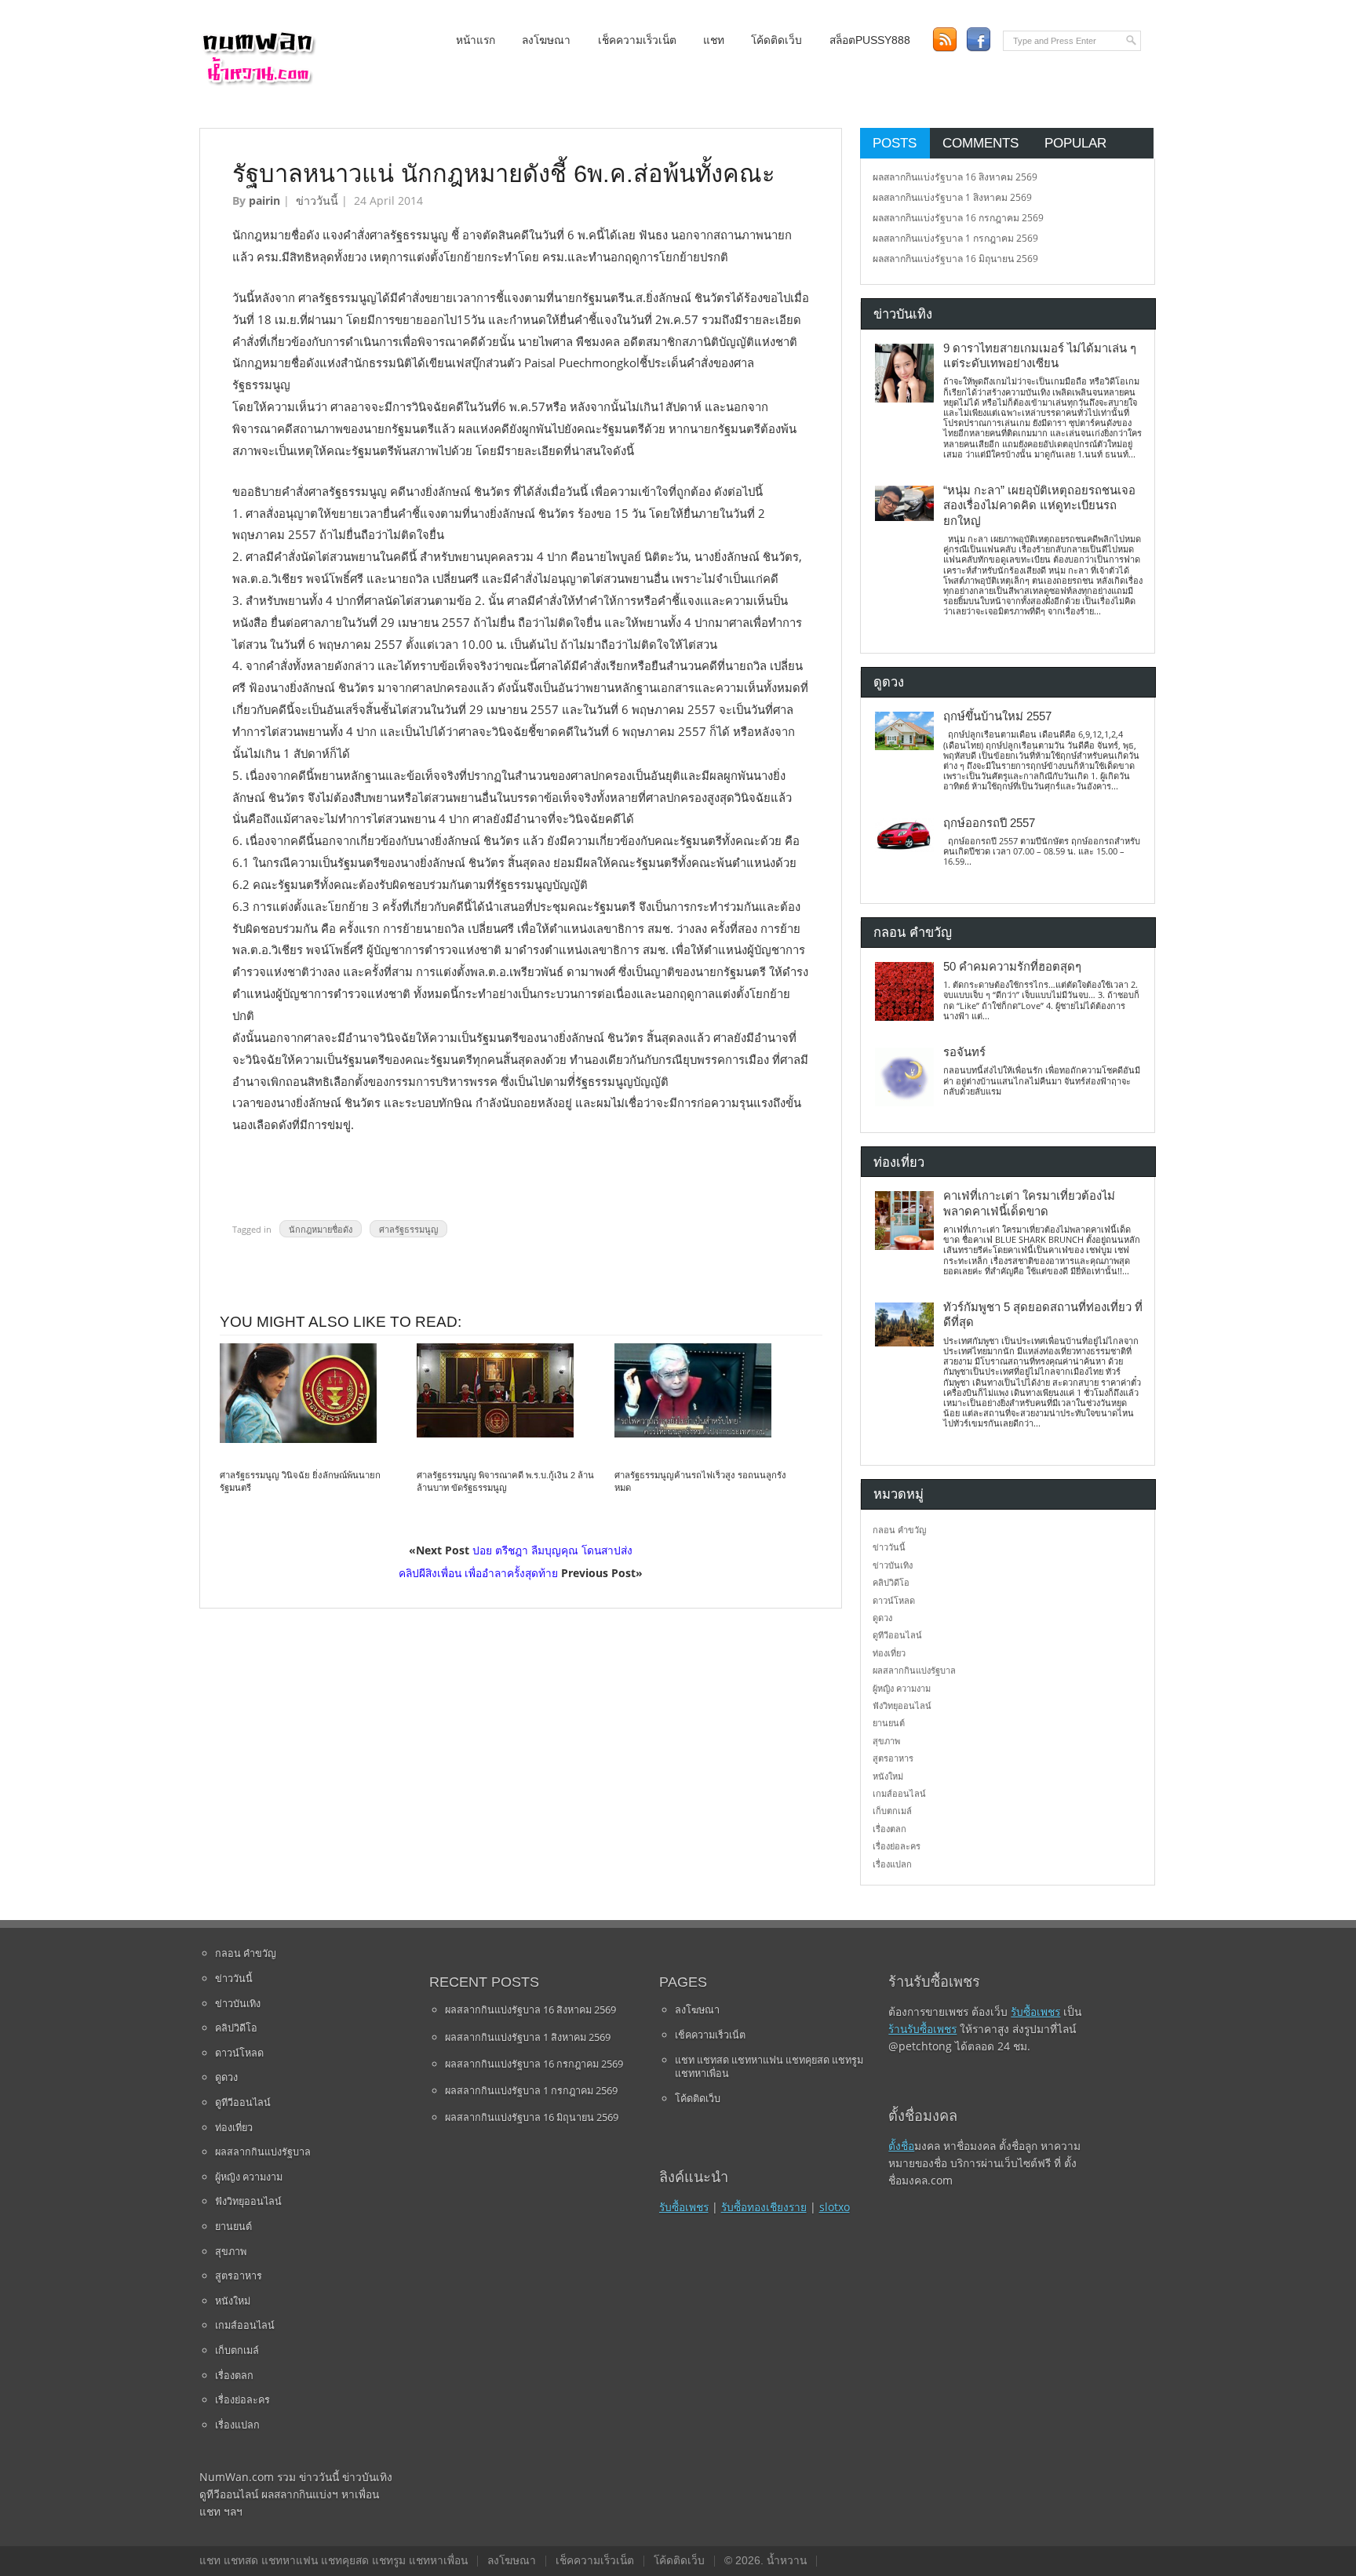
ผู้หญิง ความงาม (902, 1688)
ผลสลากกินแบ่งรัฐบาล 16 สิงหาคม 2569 (955, 177)
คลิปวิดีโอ (891, 1582)
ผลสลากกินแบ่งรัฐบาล (914, 1670)
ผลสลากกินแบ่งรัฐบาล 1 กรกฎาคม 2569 (955, 238)
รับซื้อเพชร (684, 2207)
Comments (981, 143)
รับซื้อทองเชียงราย (764, 2207)
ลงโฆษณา (546, 40)
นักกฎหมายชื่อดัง (321, 1229)
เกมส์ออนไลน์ (899, 1793)
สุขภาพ (886, 1741)
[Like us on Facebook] (978, 40)
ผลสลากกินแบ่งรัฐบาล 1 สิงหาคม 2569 (952, 197)
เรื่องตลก (889, 1829)
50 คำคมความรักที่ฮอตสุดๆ (1012, 967)
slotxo (835, 2207)
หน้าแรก (476, 40)
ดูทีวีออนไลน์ (897, 1635)
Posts (895, 143)
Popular (1075, 143)
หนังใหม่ (888, 1776)
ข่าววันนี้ (317, 200)
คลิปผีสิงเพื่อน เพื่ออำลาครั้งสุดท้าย (478, 1573)
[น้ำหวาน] (258, 82)
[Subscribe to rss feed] (944, 40)
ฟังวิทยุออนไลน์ (902, 1705)
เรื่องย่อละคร (897, 1846)
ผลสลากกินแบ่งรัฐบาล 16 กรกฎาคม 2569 (958, 218)
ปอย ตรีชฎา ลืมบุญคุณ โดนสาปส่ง (552, 1550)
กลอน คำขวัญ (899, 1530)
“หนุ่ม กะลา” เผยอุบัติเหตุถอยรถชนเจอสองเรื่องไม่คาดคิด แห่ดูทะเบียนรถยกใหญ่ (1039, 506)
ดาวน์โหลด (894, 1600)
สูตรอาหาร (893, 1758)
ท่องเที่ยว (889, 1653)
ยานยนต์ (889, 1723)
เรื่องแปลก (892, 1864)
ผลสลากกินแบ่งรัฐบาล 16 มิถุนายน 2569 (955, 259)
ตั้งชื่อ (901, 2146)
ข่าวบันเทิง (893, 1565)
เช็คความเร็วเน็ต (637, 40)
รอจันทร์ (964, 1052)
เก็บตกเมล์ (892, 1811)
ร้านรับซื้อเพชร (922, 2029)
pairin (264, 200)
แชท (714, 40)
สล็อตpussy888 (870, 40)
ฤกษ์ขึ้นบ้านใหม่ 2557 (997, 716)
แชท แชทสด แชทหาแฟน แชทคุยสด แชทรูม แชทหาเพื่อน (769, 2067)
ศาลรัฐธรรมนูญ (408, 1229)
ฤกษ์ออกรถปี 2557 (989, 823)
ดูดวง (882, 1618)
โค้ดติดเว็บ (776, 40)
